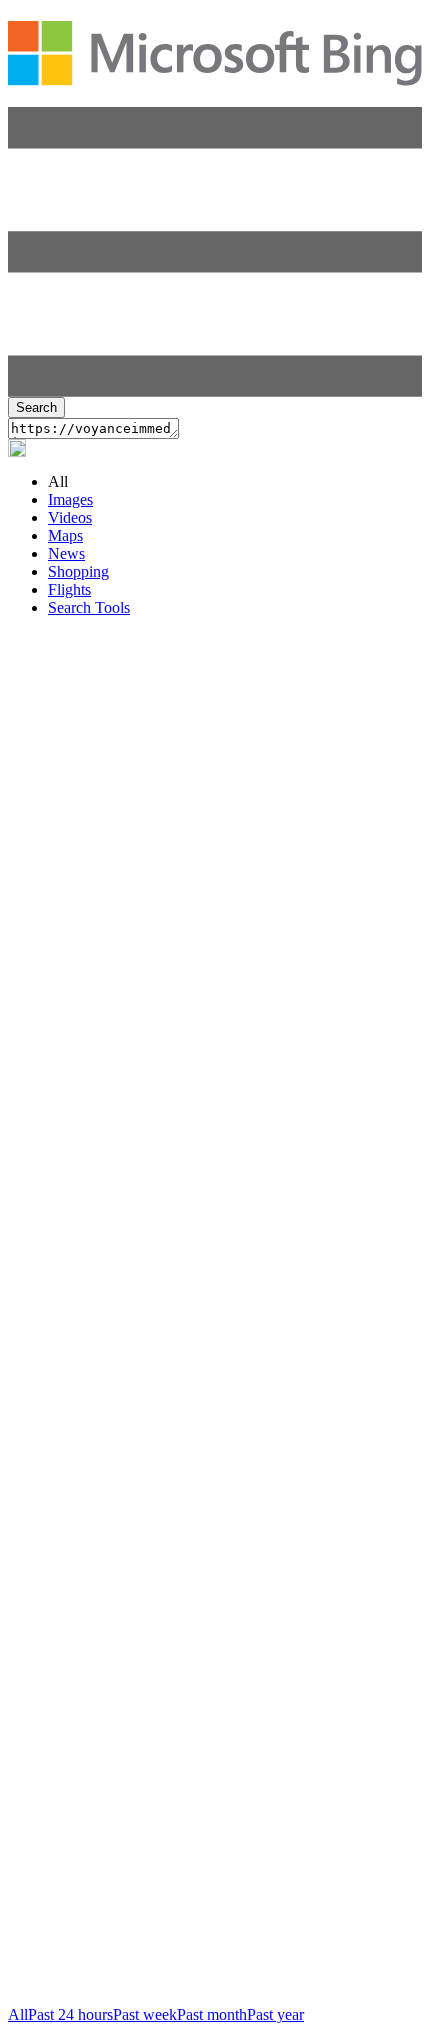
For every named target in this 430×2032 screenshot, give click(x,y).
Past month (212, 2014)
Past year (275, 2014)
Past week (145, 2014)
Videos (70, 517)
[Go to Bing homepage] (215, 75)
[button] (215, 391)
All (18, 2014)
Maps (65, 535)
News (66, 553)
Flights (69, 589)
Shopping (78, 571)
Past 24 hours (70, 2014)
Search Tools (89, 607)
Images (70, 499)
